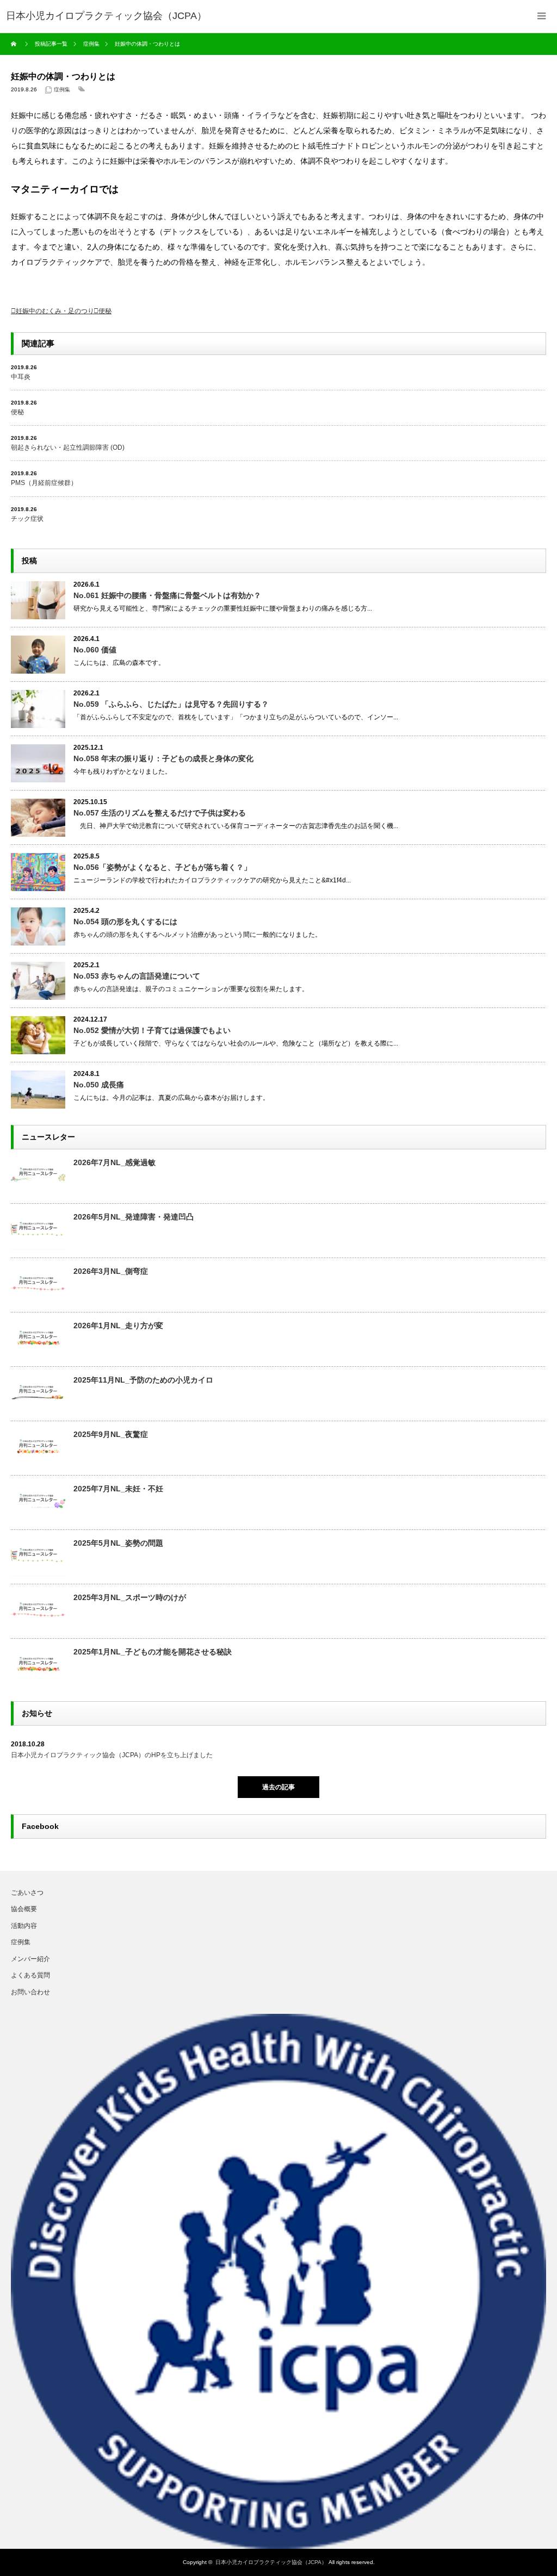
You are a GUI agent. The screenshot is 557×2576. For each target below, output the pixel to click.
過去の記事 (278, 1787)
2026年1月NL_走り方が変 (118, 1326)
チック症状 (27, 519)
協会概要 (24, 1909)
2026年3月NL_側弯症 (111, 1271)
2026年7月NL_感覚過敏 (115, 1162)
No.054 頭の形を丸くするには (125, 922)
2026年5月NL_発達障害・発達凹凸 (134, 1217)
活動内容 (24, 1926)
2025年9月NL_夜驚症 (111, 1434)
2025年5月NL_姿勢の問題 (118, 1543)
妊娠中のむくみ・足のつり (55, 311)
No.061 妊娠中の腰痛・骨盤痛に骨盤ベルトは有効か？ (167, 595)
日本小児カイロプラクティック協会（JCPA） (271, 2562)
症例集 (62, 89)
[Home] (15, 44)
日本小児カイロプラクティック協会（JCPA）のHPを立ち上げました (112, 1755)
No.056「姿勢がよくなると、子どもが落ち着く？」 (162, 867)
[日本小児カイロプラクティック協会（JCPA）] (106, 16)
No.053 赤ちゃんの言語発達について (137, 976)
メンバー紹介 (30, 1959)
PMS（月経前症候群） (44, 483)
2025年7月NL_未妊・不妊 (118, 1489)
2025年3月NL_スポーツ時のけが (130, 1597)
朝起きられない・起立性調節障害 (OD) (68, 447)
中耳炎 (21, 377)
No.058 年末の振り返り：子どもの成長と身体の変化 (163, 758)
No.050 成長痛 (99, 1085)
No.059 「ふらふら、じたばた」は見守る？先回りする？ (171, 704)
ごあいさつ (27, 1893)
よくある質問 (30, 1975)
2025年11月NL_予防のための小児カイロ (143, 1380)
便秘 (105, 311)
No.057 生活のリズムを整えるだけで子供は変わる (160, 813)
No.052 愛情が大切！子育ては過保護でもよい (152, 1030)
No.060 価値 (95, 650)
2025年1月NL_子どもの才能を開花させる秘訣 (153, 1652)
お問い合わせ (30, 1992)
